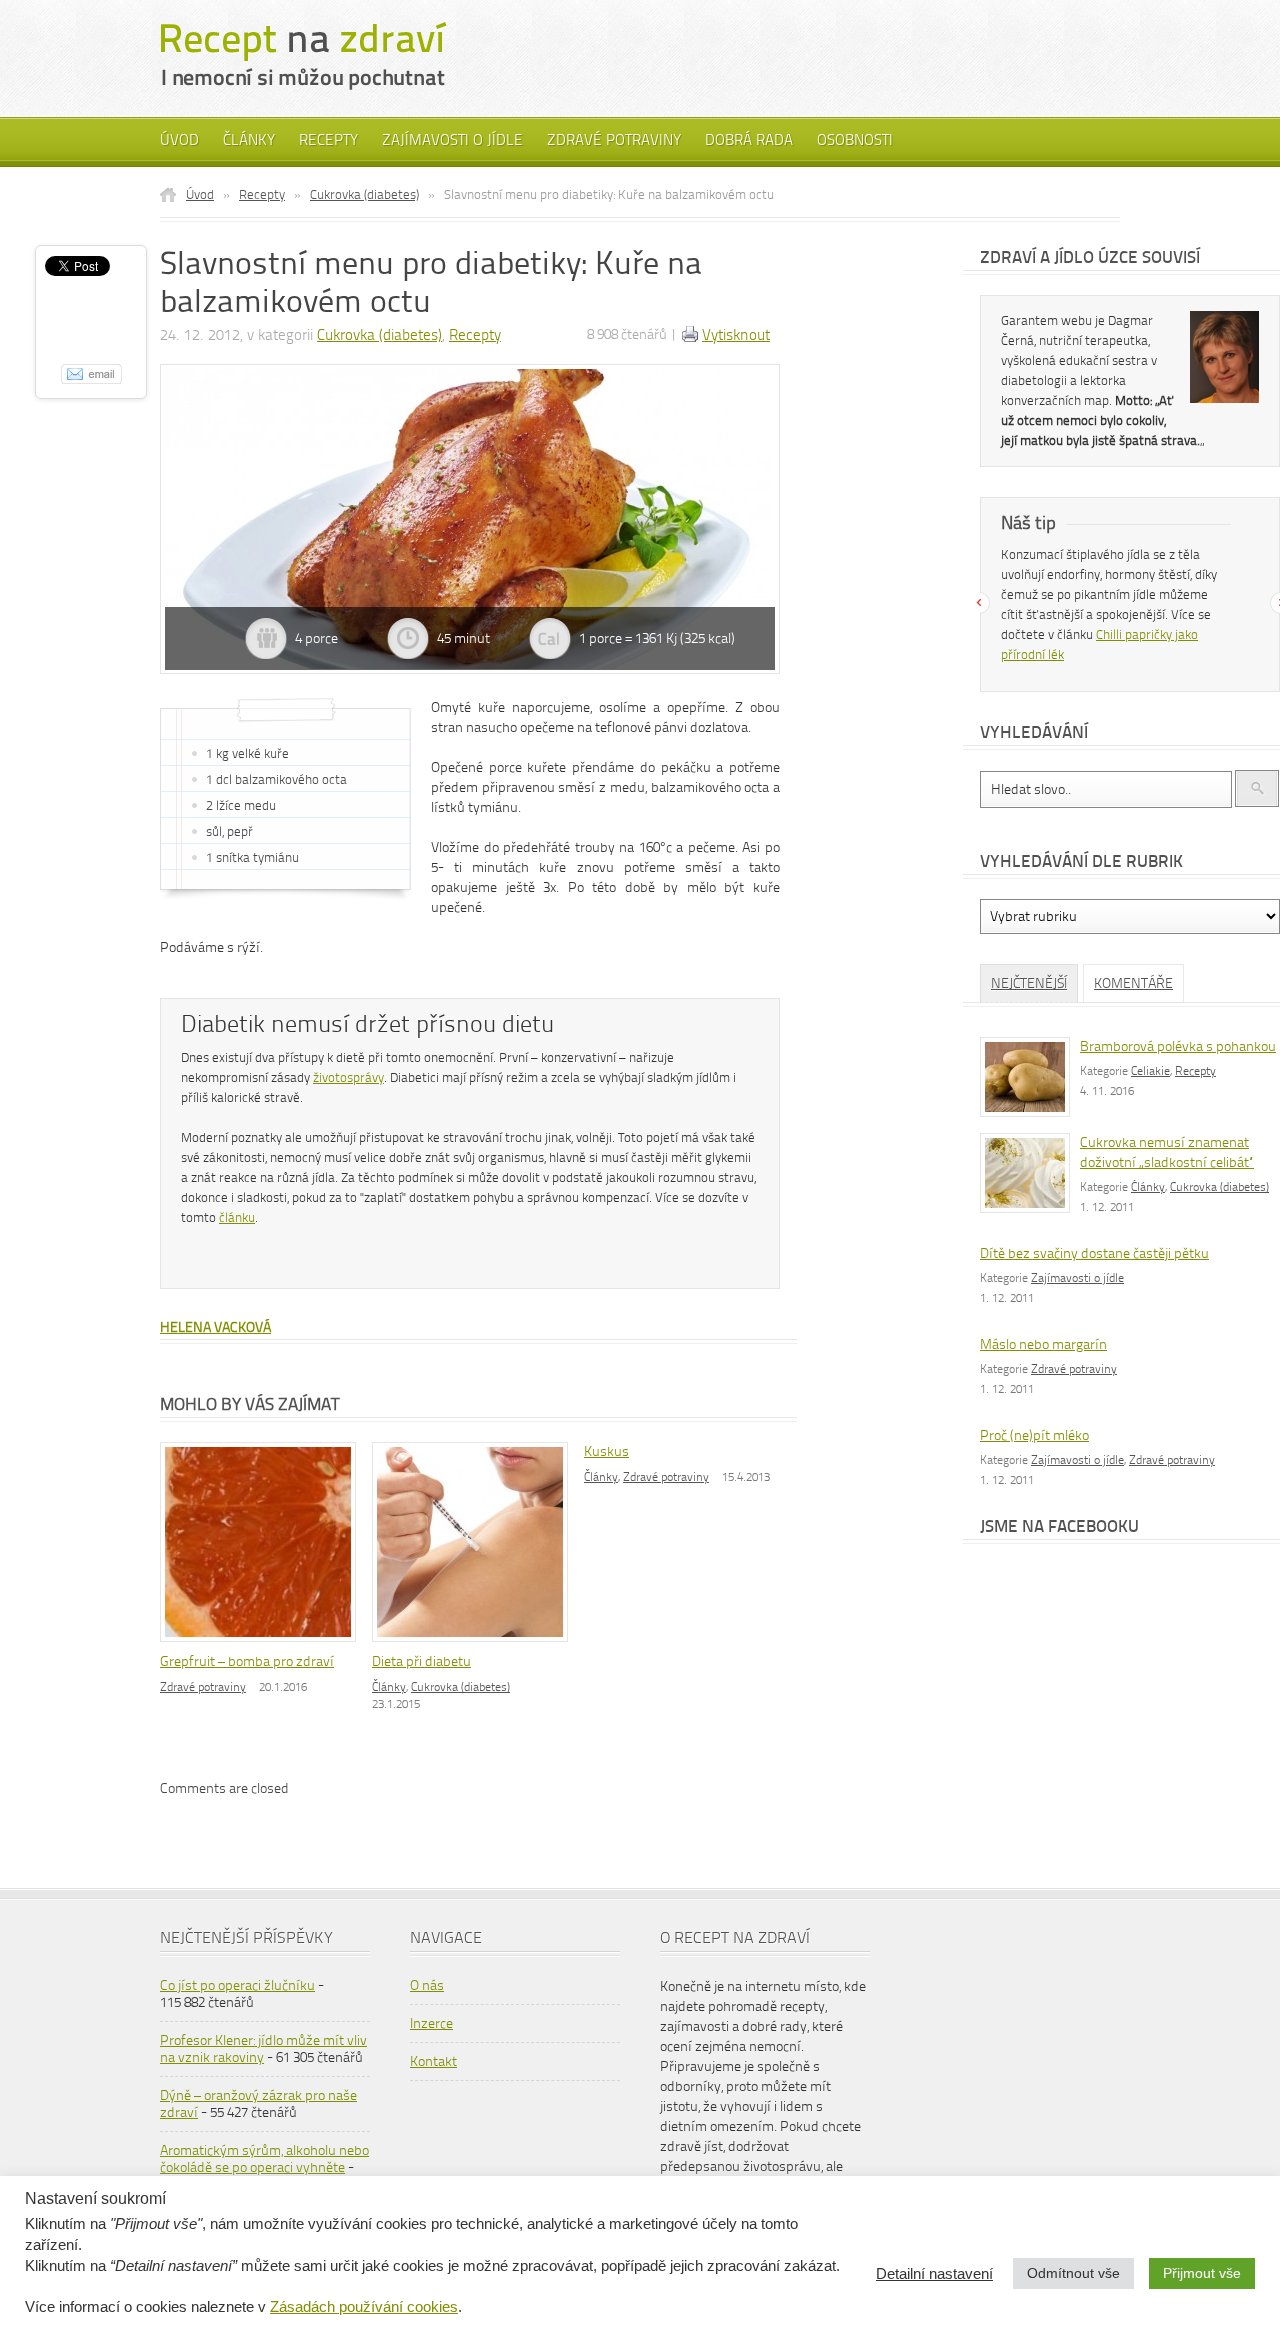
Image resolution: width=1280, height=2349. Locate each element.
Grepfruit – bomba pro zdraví (247, 1661)
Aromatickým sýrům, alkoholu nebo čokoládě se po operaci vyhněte (264, 2159)
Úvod (179, 140)
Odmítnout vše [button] (1073, 2273)
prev (979, 603)
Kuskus (606, 1451)
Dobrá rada (749, 140)
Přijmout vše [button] (1202, 2273)
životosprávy (348, 1077)
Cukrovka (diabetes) (364, 194)
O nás (427, 1985)
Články (249, 140)
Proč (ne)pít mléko (1034, 1435)
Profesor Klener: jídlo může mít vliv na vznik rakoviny (263, 2049)
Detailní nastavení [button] (934, 2274)
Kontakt (433, 2061)
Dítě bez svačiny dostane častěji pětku (1094, 1253)
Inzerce (431, 2023)
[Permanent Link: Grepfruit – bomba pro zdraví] (263, 1643)
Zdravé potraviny (614, 140)
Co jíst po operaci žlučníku (237, 1985)
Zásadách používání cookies (364, 2307)
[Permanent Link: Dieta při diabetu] (475, 1643)
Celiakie (1150, 1071)
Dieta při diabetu (421, 1661)
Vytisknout (736, 335)
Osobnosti (855, 140)
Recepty (328, 140)
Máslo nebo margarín (1043, 1344)
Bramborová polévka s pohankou (1178, 1046)
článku (237, 1217)
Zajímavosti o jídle (452, 140)
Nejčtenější (1029, 983)
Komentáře (1133, 983)
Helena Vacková (215, 1327)
